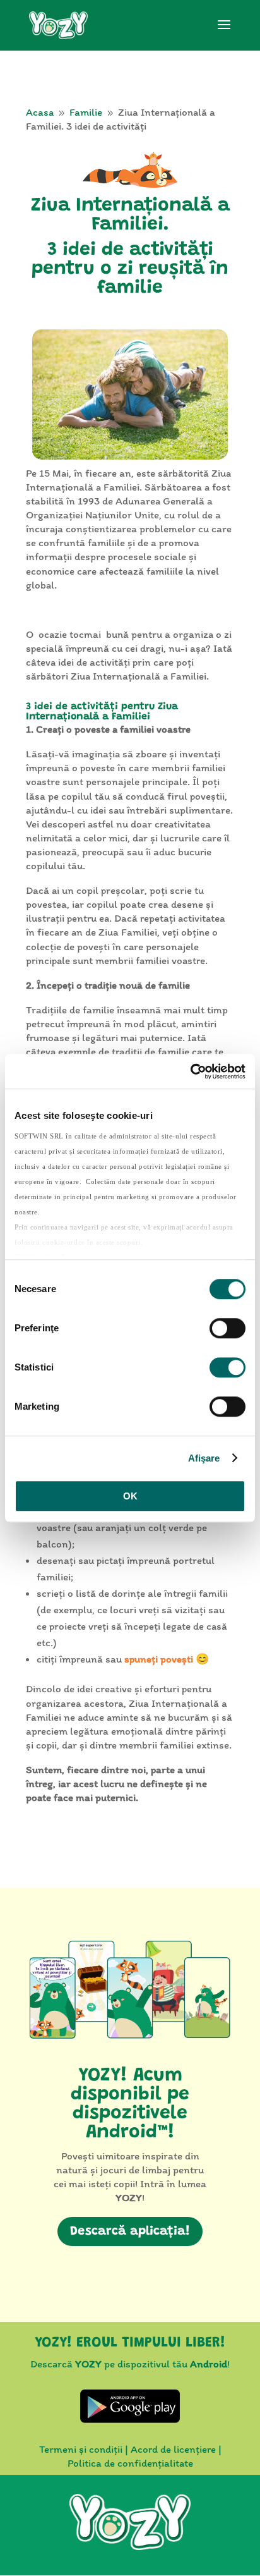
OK (130, 1496)
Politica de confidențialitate (130, 2463)
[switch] (228, 1328)
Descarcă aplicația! (130, 2231)
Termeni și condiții (81, 2449)
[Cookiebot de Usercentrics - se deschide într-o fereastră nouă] (190, 1071)
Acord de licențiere (173, 2449)
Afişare (204, 1458)
